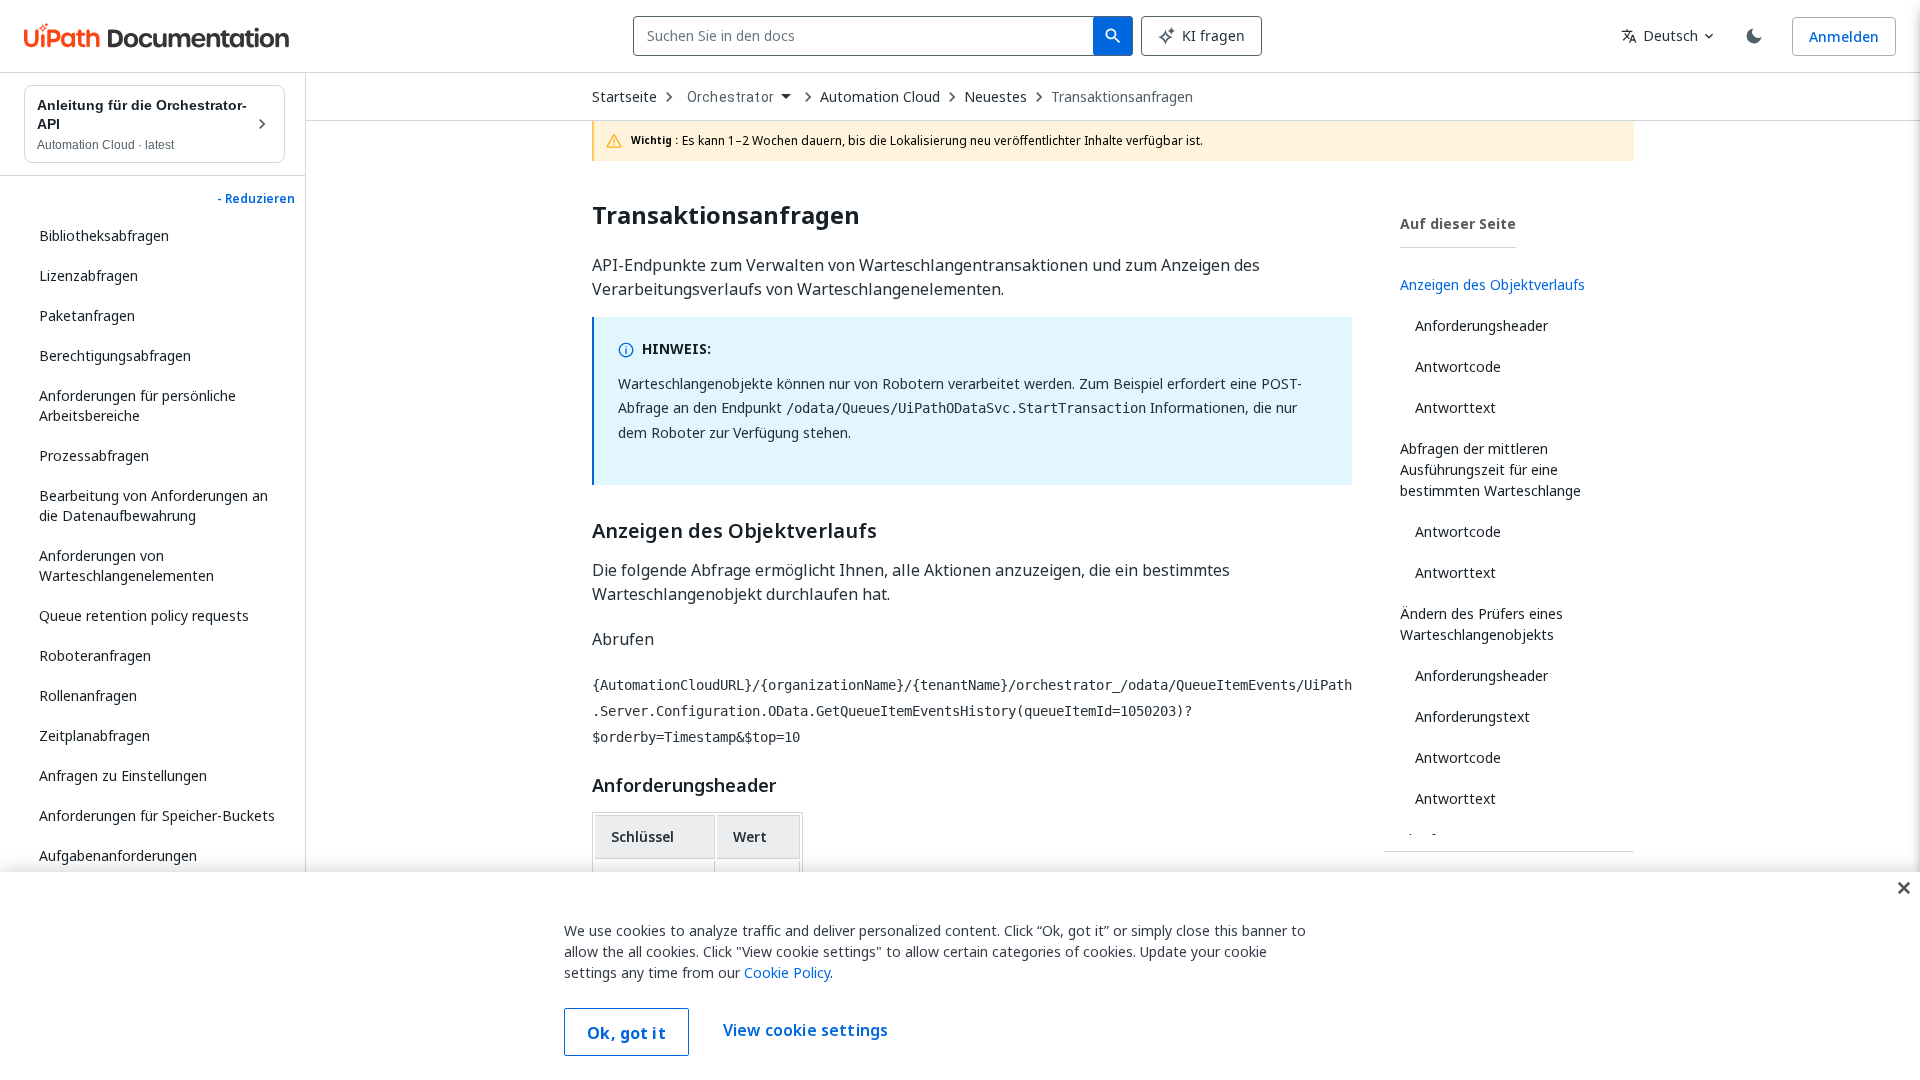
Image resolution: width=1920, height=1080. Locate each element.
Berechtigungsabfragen (115, 355)
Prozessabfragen (94, 455)
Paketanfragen (87, 315)
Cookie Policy (787, 972)
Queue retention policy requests (144, 615)
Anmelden (1844, 36)
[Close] (1904, 888)
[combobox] (867, 36)
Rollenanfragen (88, 695)
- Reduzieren (256, 199)
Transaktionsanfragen (1122, 97)
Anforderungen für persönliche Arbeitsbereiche (137, 405)
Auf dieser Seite (1458, 223)
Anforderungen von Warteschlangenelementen (126, 565)
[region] (960, 976)
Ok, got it (626, 1033)
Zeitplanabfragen (94, 735)
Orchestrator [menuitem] (730, 97)
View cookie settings (805, 1030)
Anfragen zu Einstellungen (123, 775)
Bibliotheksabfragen (104, 235)
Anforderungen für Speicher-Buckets (157, 815)
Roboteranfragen (95, 655)
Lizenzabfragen (88, 275)
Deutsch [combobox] (1659, 35)
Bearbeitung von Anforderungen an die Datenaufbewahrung (153, 505)
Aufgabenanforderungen (118, 855)
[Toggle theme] (1754, 36)
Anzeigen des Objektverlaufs (734, 531)
